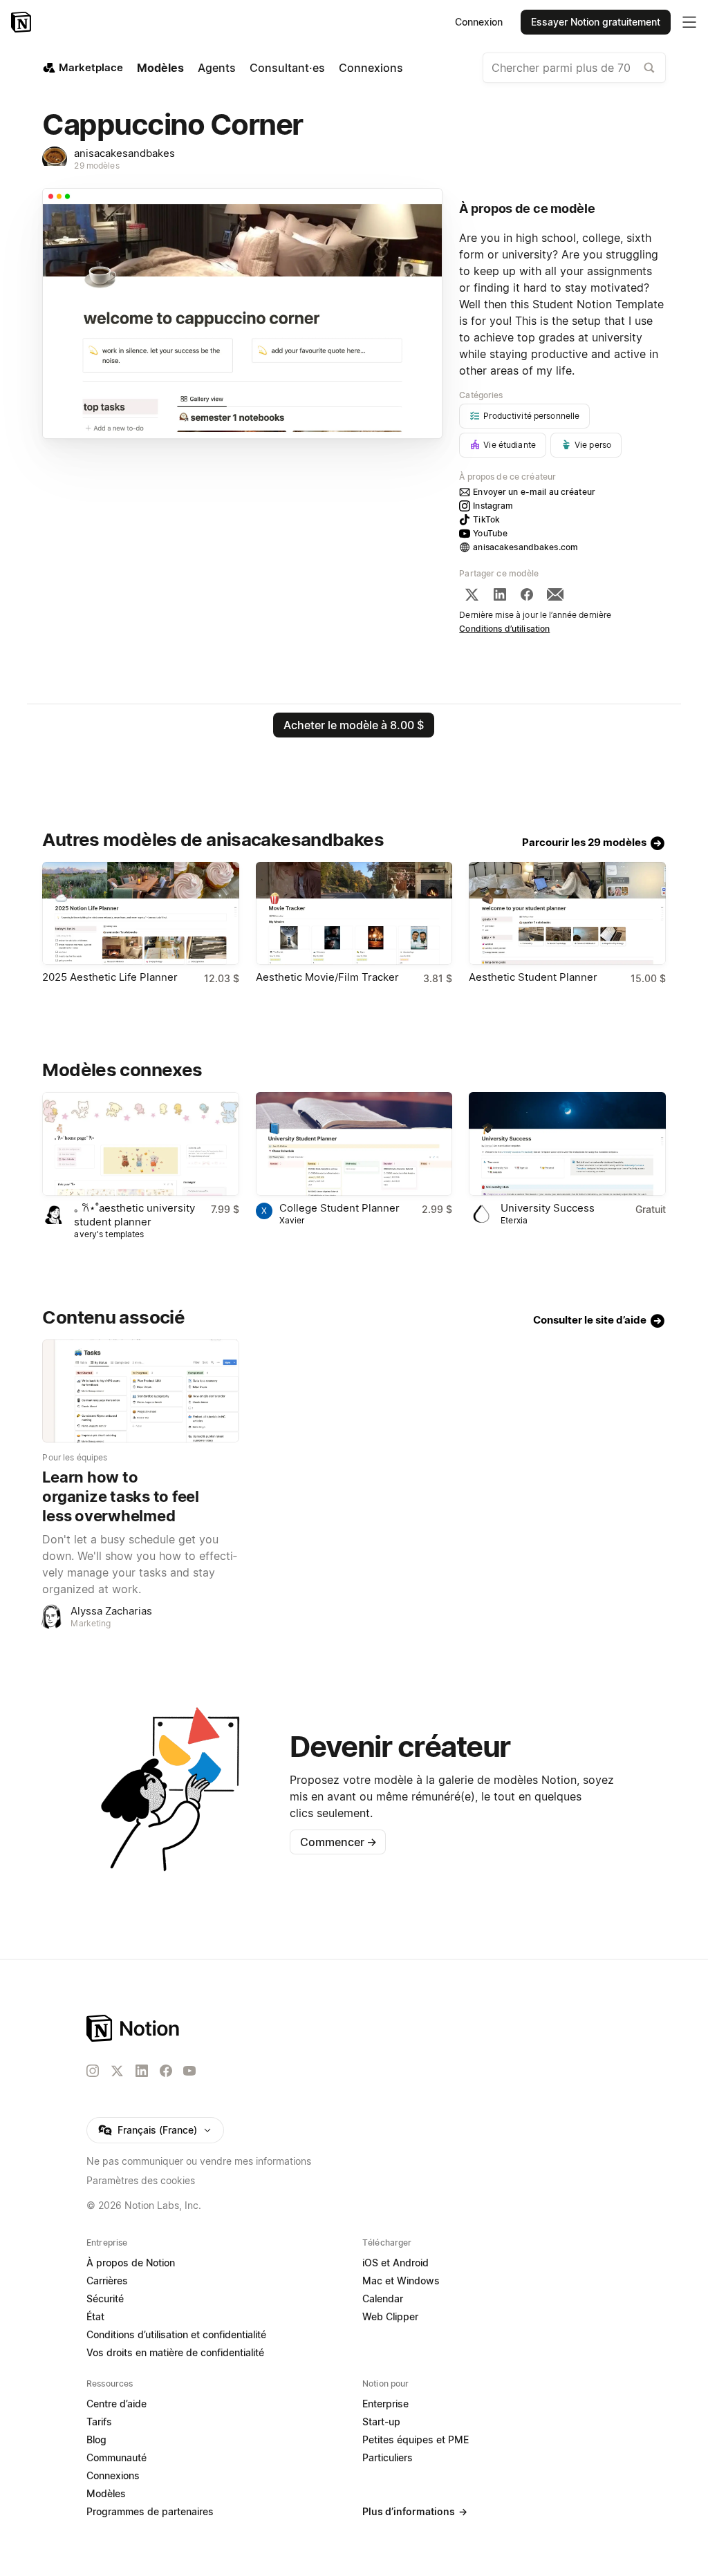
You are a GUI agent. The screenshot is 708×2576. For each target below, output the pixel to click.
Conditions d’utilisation (504, 629)
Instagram (493, 506)
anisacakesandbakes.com (525, 547)
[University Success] (567, 1144)
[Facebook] (527, 594)
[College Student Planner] (354, 1144)
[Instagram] (93, 2071)
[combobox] (574, 68)
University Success (548, 1208)
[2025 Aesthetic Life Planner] (140, 913)
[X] (472, 594)
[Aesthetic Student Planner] (567, 913)
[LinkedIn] (500, 594)
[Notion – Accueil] (22, 22)
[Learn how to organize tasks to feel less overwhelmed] (140, 1391)
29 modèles (96, 166)
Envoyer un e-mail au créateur (534, 492)
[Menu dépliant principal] (689, 22)
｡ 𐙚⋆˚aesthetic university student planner (134, 1215)
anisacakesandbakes (124, 153)
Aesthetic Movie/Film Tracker (327, 977)
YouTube (490, 533)
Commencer (338, 1842)
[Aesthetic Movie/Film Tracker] (354, 913)
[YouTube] (189, 2071)
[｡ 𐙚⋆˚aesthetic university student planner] (140, 1144)
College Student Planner (339, 1208)
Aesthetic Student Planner (533, 977)
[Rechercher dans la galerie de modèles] (649, 68)
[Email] (555, 594)
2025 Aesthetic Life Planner (110, 977)
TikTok (486, 519)
